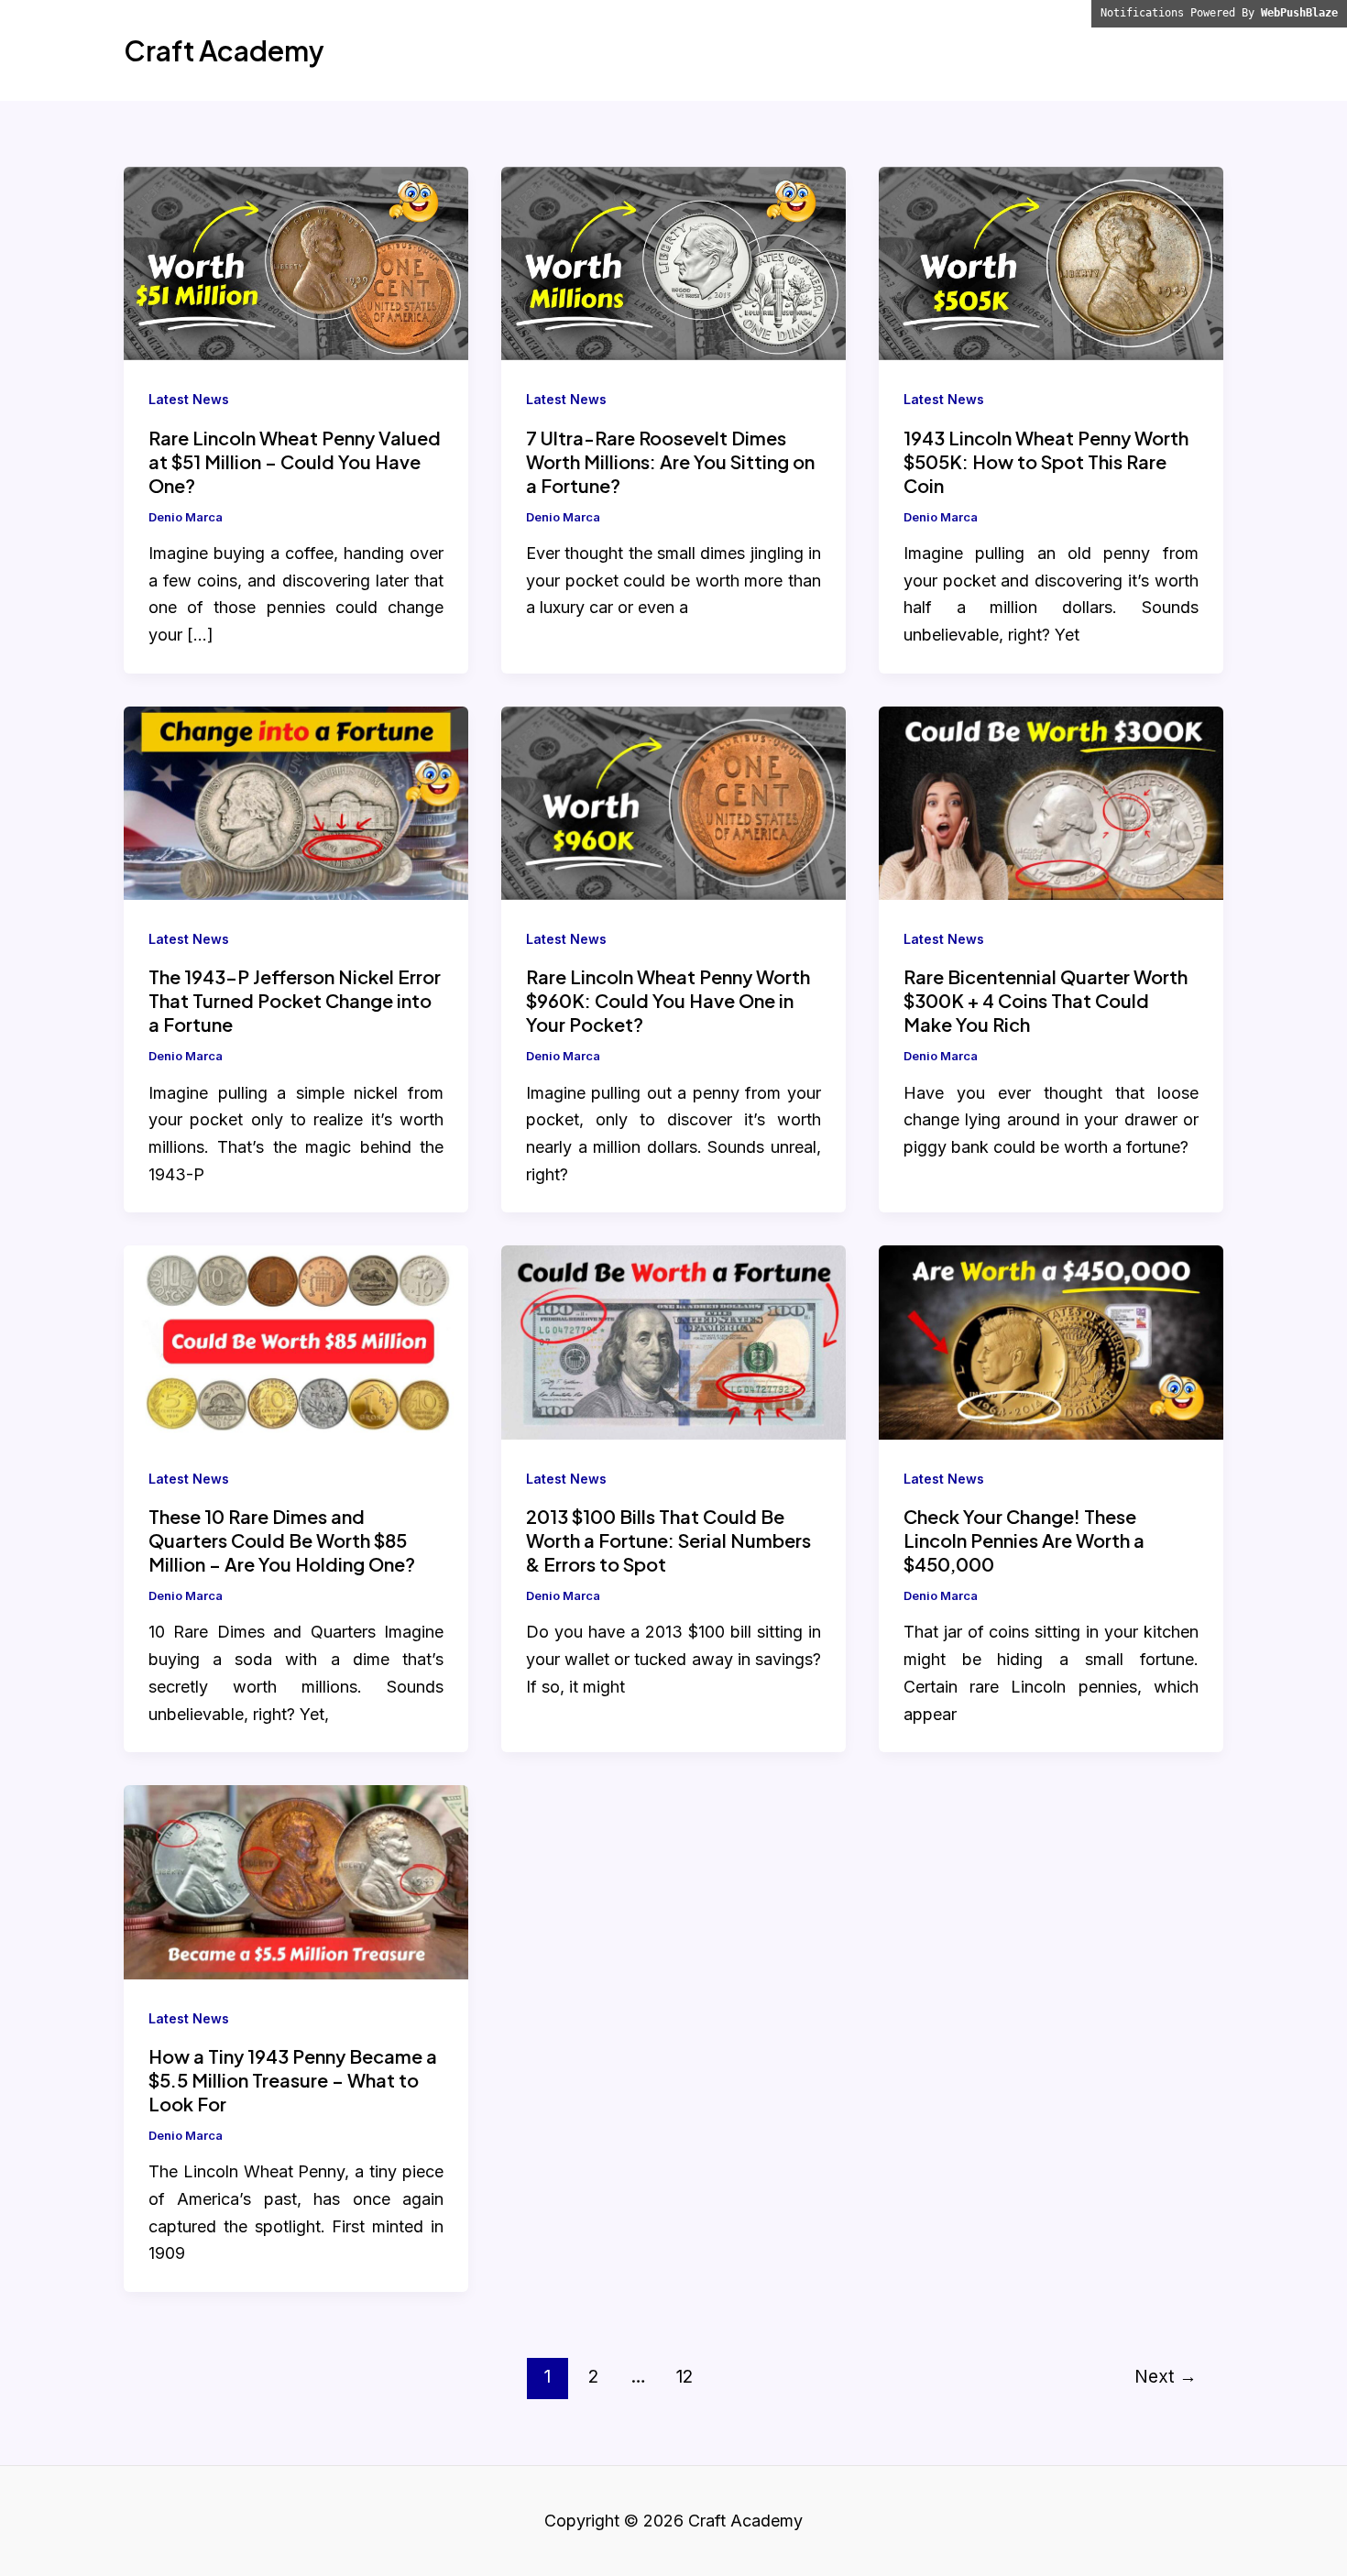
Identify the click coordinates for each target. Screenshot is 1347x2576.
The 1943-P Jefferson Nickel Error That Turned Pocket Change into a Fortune (295, 1000)
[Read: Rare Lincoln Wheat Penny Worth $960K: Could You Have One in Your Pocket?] (673, 801)
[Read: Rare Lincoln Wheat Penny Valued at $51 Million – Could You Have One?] (296, 263)
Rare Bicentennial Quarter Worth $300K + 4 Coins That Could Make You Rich (1046, 1000)
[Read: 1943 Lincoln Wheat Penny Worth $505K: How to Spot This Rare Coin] (1051, 263)
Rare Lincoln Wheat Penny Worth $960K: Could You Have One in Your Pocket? (668, 1000)
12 (684, 2376)
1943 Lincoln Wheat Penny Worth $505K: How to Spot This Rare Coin (1046, 461)
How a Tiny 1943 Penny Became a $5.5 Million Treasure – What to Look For (293, 2080)
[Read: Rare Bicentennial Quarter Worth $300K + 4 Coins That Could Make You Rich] (1051, 801)
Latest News (189, 399)
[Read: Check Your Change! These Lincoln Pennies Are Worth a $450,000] (1051, 1341)
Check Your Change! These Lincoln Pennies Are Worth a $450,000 (1024, 1540)
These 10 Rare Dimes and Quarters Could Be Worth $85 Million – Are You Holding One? (282, 1540)
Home (1184, 50)
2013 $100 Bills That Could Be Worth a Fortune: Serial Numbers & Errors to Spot (668, 1540)
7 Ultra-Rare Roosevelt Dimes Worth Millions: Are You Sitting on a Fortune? (670, 461)
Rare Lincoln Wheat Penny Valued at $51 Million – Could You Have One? (295, 461)
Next (1166, 2376)
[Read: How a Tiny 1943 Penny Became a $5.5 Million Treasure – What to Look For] (296, 1881)
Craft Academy (224, 50)
